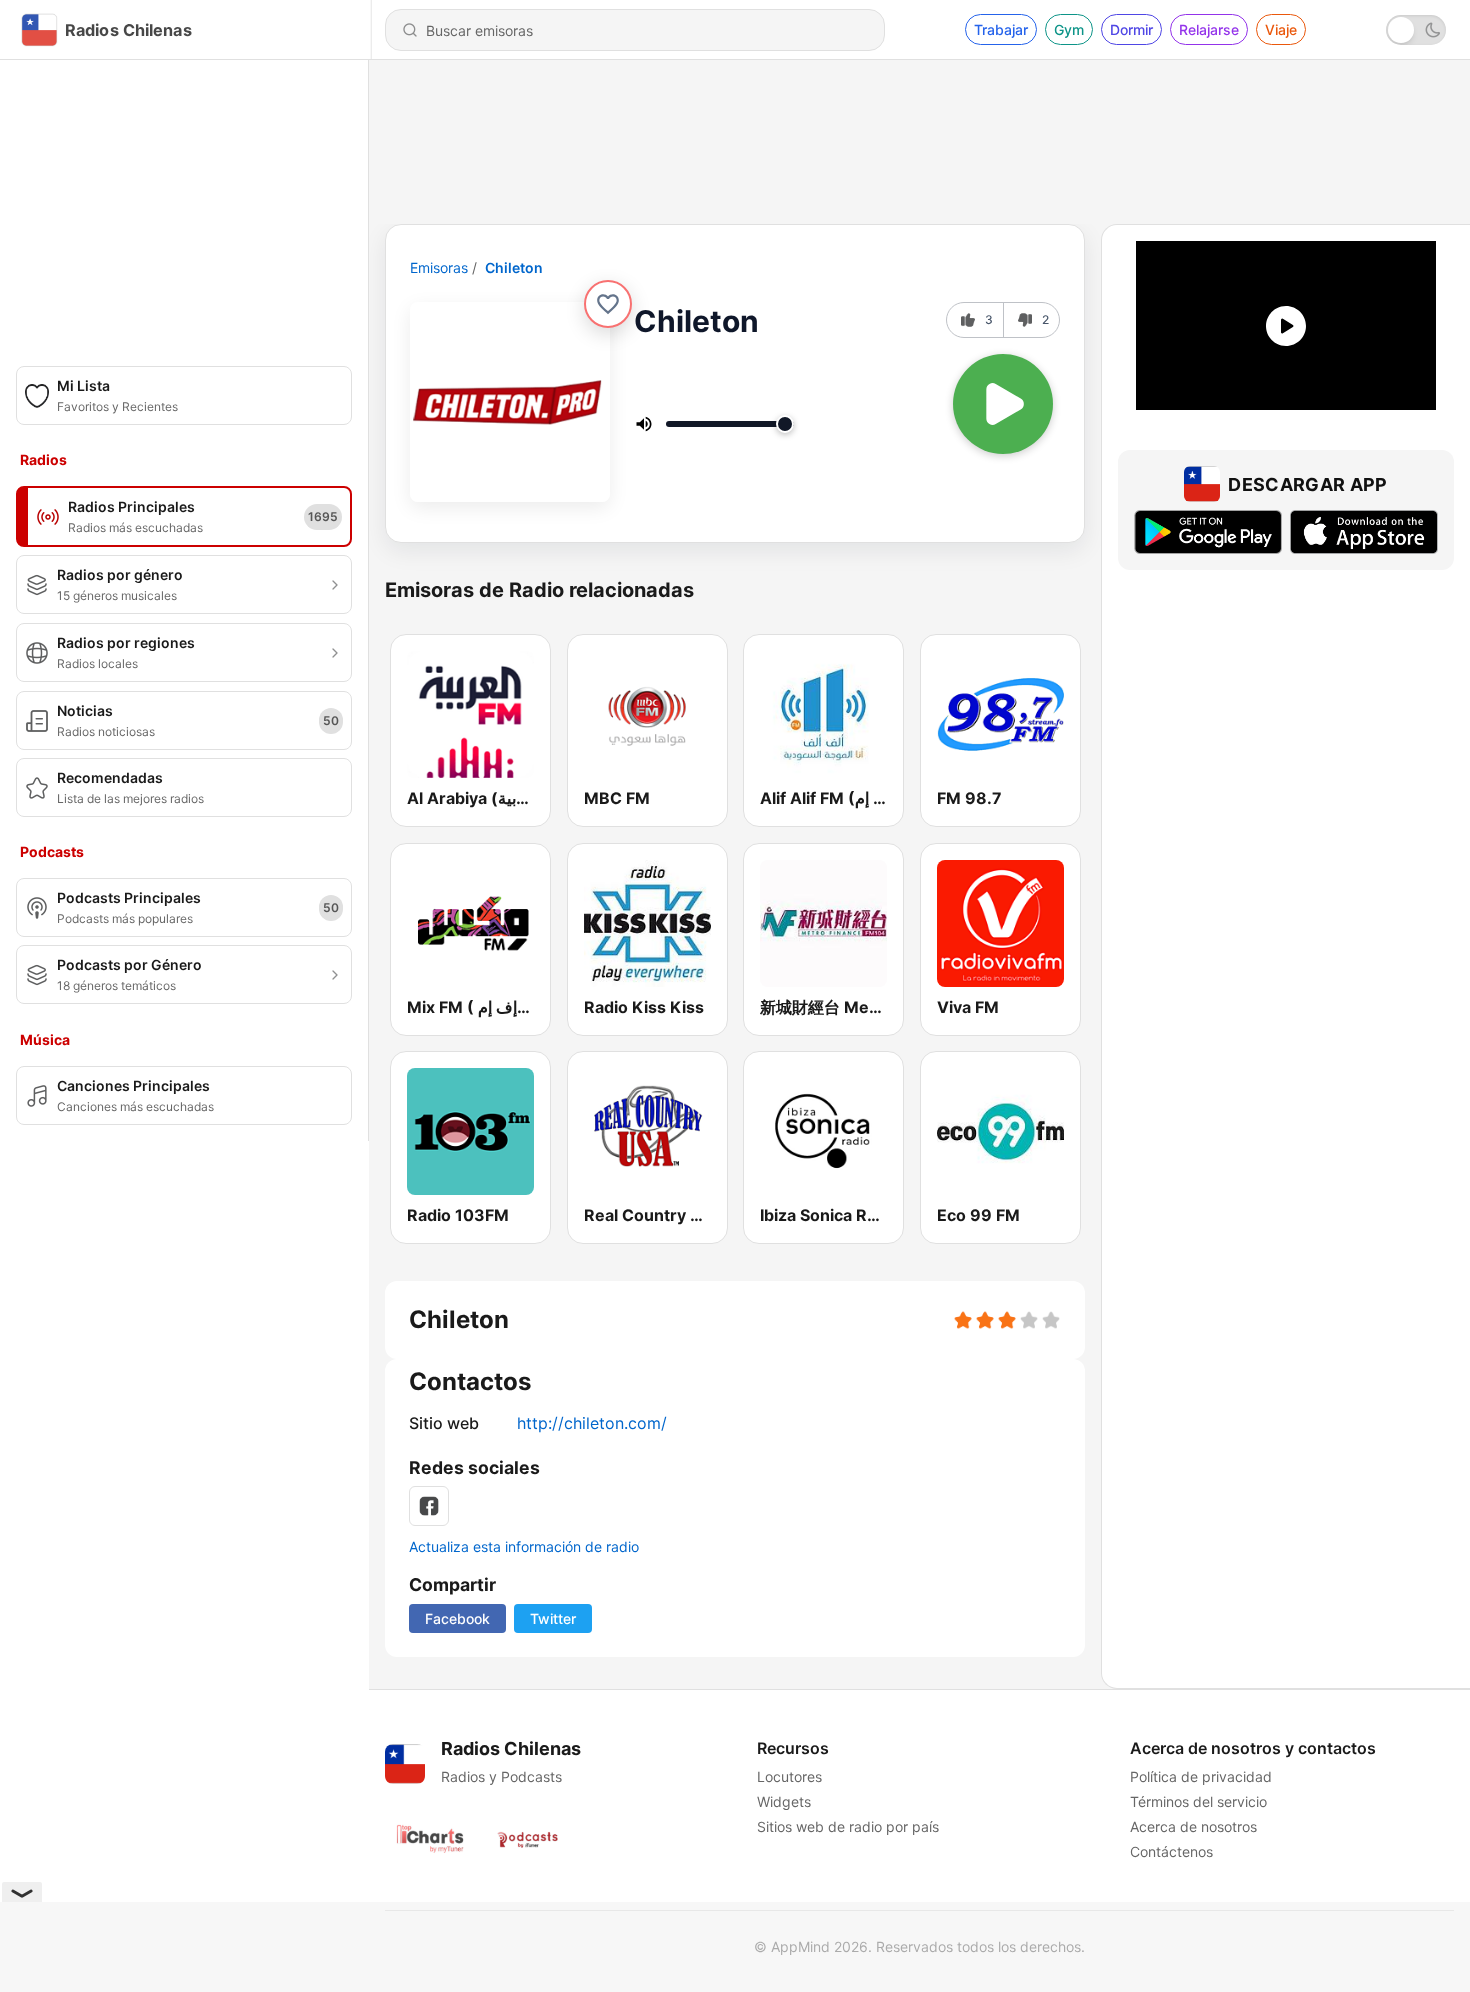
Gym (1069, 29)
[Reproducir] (1003, 404)
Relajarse (1209, 29)
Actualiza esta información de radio (524, 1546)
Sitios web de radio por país (848, 1826)
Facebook (457, 1618)
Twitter (553, 1618)
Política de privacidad (1201, 1776)
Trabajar (1001, 29)
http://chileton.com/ (592, 1423)
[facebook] (429, 1506)
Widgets (784, 1801)
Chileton (514, 267)
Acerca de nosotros (1193, 1826)
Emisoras (439, 267)
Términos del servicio (1198, 1801)
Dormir (1131, 29)
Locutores (789, 1776)
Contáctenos (1171, 1851)
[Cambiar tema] (1416, 30)
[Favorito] (608, 304)
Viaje (1281, 29)
